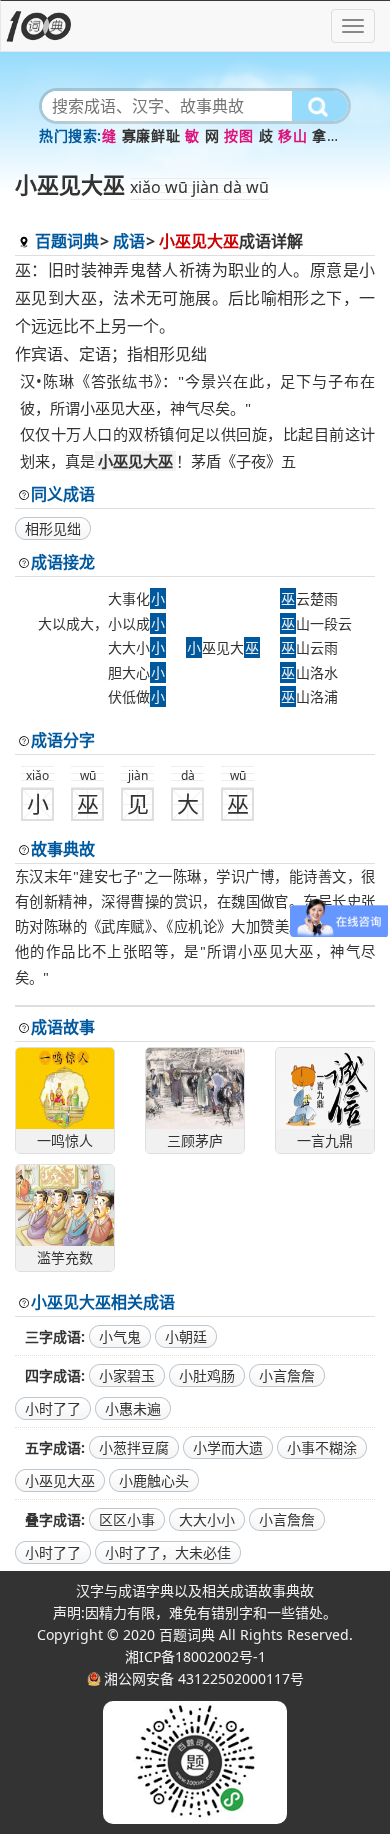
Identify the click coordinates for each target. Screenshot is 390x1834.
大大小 (136, 647)
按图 (238, 135)
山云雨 (309, 647)
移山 (292, 135)
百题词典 (67, 241)
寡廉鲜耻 (151, 135)
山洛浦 (309, 696)
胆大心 (136, 672)
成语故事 (63, 1027)
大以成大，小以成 (101, 623)
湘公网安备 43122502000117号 (204, 1678)
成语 (129, 241)
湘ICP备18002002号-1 (195, 1656)
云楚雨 (309, 598)
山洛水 (309, 672)
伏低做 (136, 696)
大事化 (136, 598)
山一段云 (316, 623)
